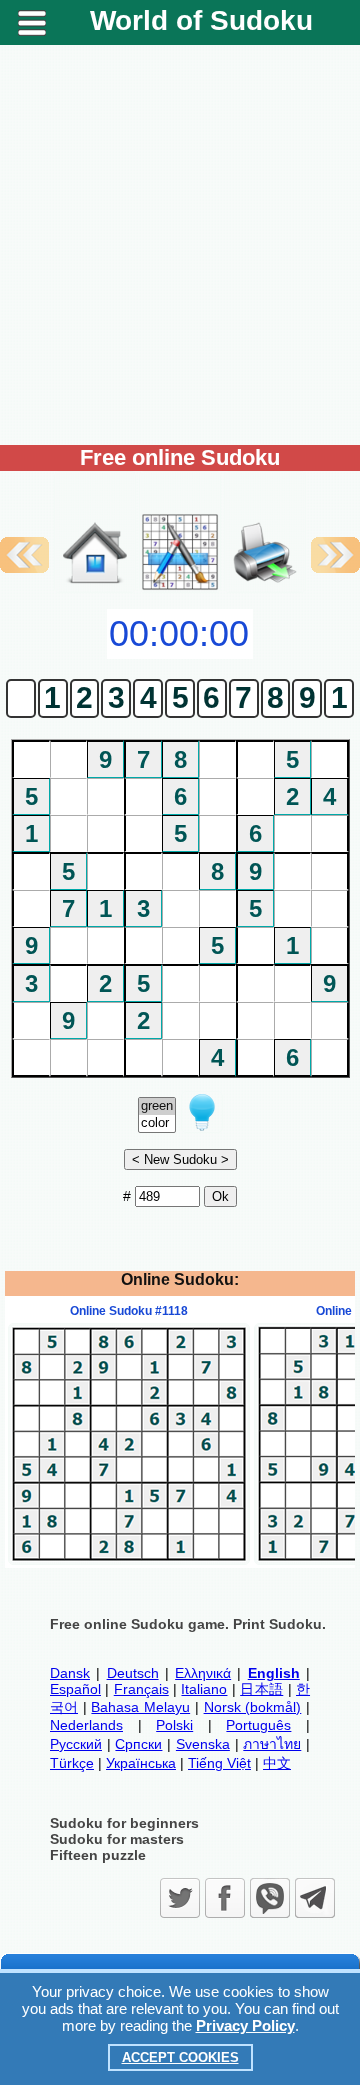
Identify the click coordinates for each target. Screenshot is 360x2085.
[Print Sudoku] (265, 532)
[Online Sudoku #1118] (129, 1560)
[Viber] (270, 1898)
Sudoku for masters (117, 1839)
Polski (174, 1725)
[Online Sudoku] (95, 588)
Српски (138, 1744)
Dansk (70, 1673)
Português (258, 1725)
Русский (76, 1744)
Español (75, 1689)
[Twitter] (180, 1898)
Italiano (204, 1689)
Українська (141, 1763)
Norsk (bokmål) (253, 1707)
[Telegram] (315, 1898)
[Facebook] (225, 1898)
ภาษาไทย (272, 1744)
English (274, 1673)
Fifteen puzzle (98, 1855)
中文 (277, 1763)
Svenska (203, 1744)
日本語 (261, 1689)
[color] (157, 1123)
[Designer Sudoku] (180, 588)
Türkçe (72, 1763)
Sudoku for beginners (124, 1823)
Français (141, 1689)
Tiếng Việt (219, 1763)
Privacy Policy (245, 2025)
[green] (157, 1106)
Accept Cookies (180, 2057)
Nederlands (86, 1725)
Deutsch (133, 1673)
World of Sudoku (201, 20)
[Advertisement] (180, 245)
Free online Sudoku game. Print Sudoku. (188, 1624)
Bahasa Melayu (140, 1707)
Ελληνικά (203, 1673)
